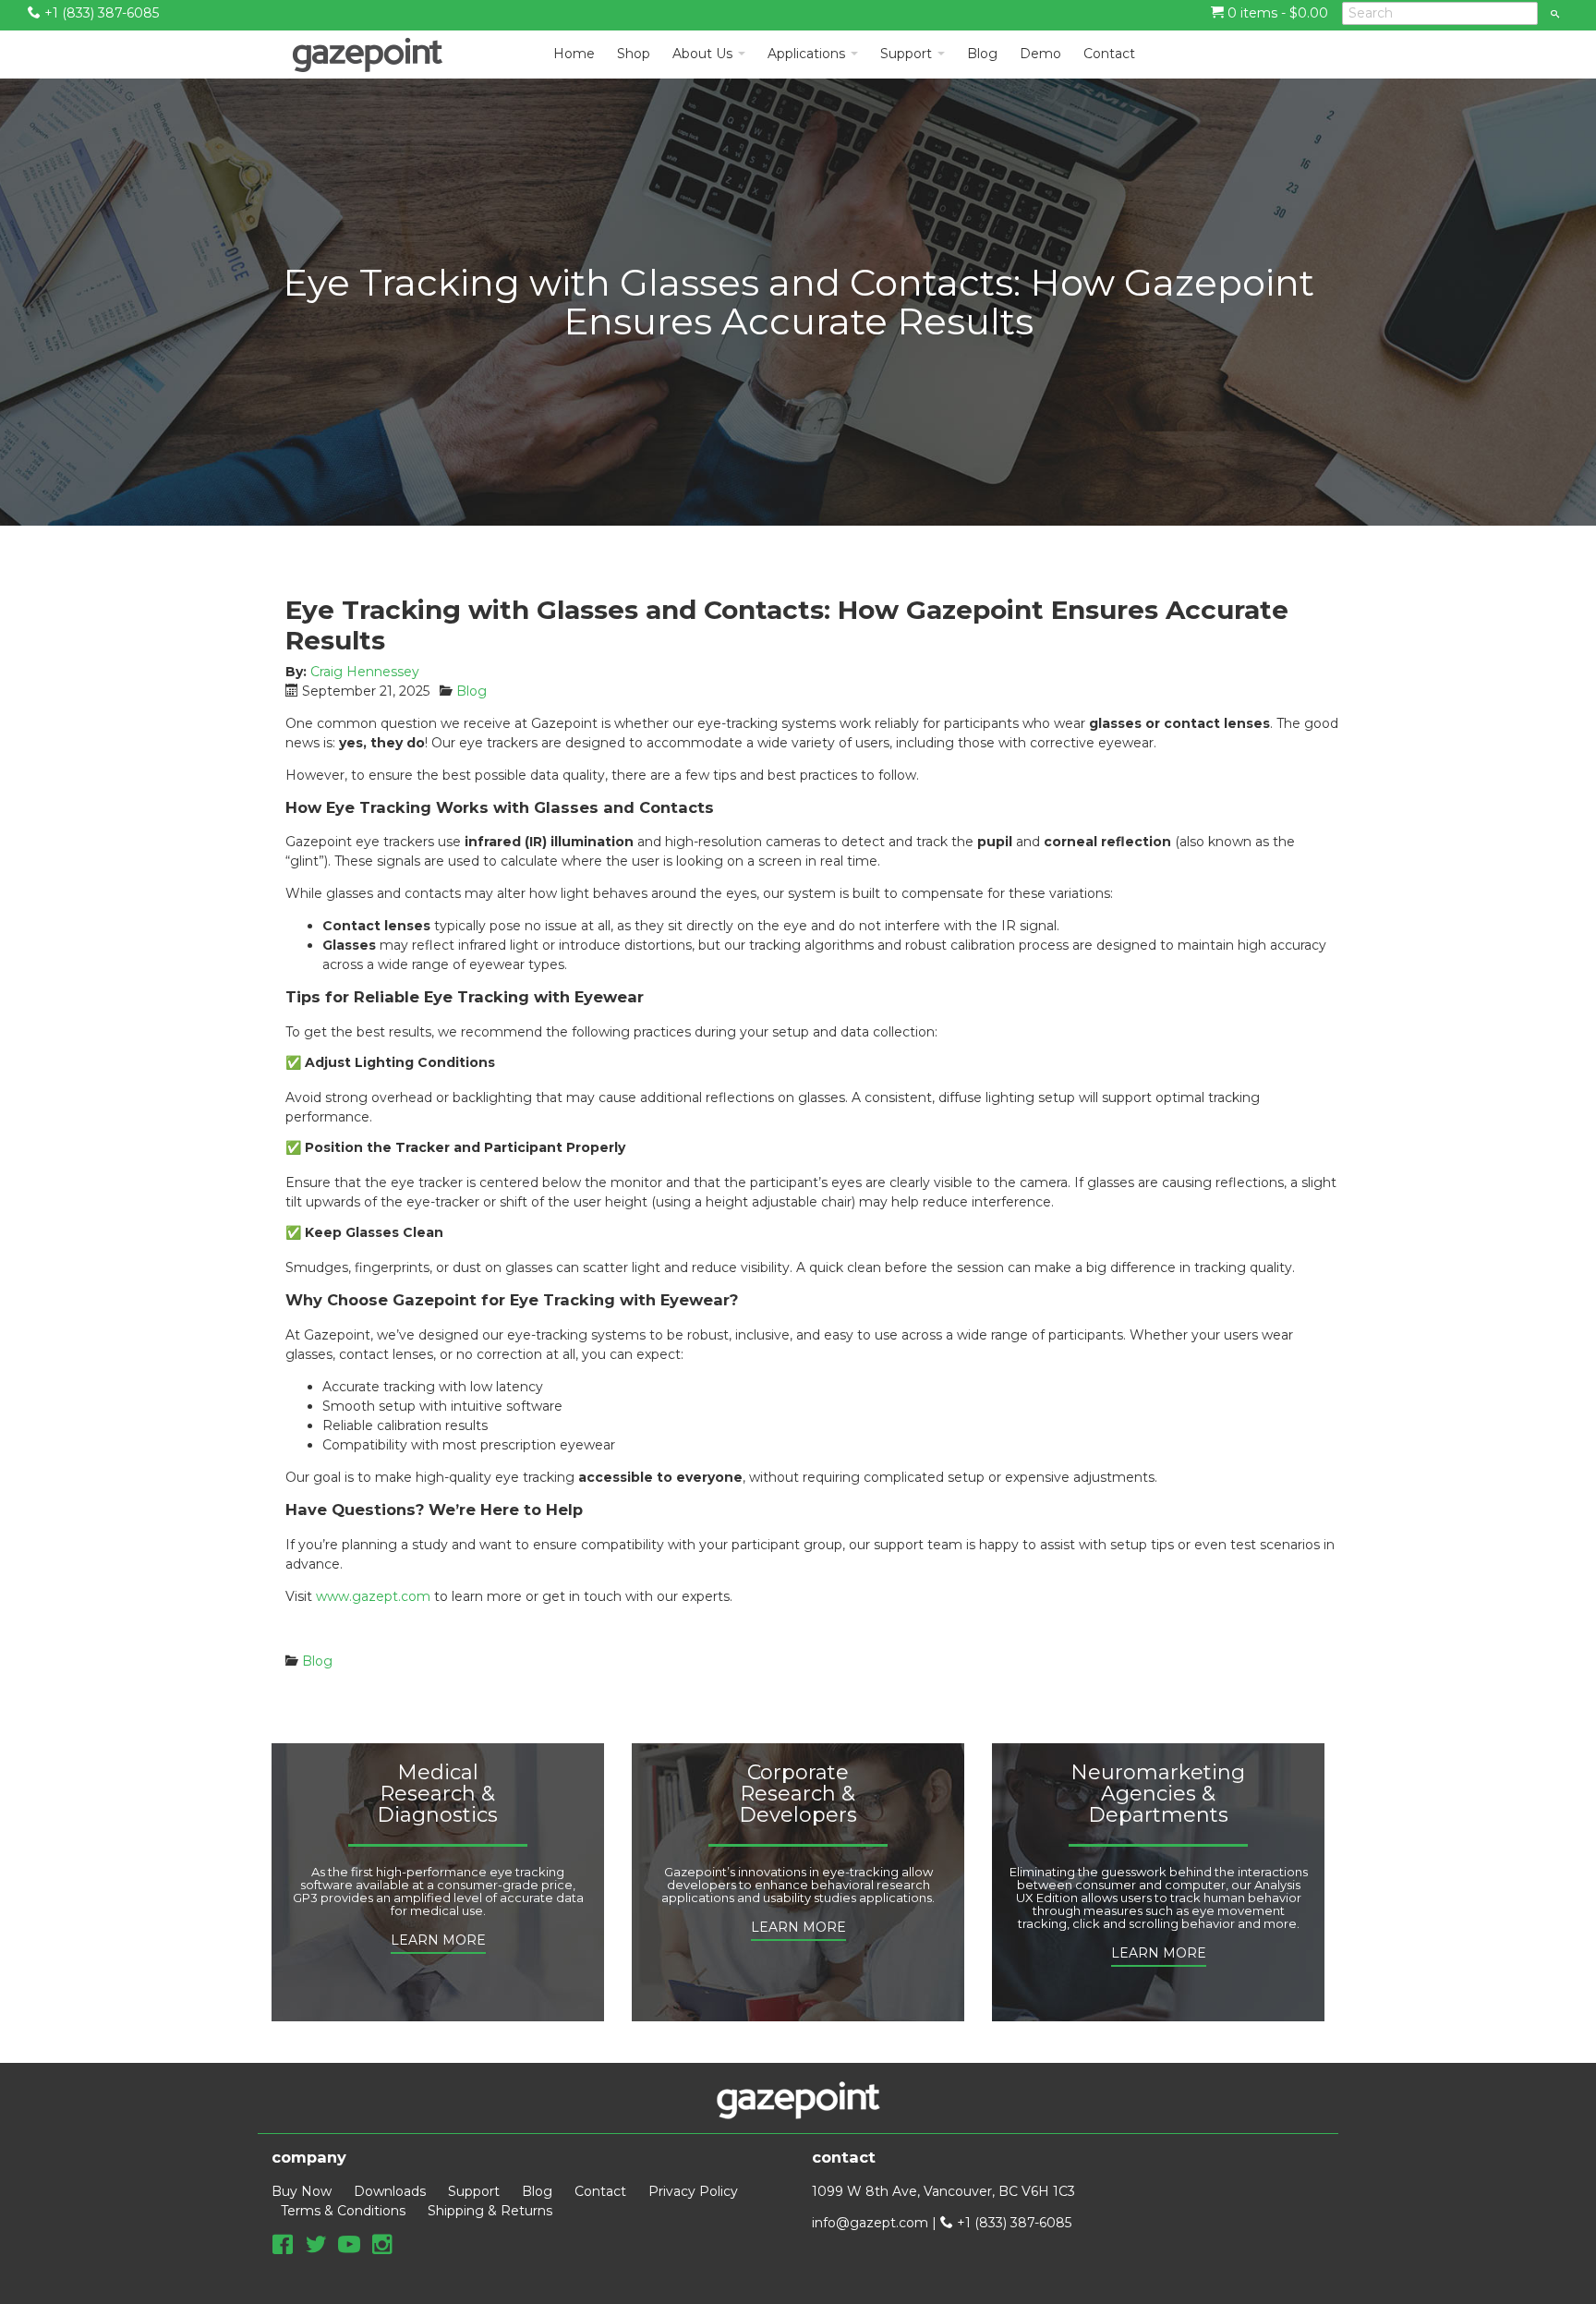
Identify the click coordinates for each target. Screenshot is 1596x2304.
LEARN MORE (438, 1940)
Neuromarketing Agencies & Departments (1158, 1795)
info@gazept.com (870, 2223)
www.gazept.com (373, 1596)
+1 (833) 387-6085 (100, 13)
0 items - (1276, 13)
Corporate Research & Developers (798, 1795)
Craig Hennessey (365, 672)
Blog (472, 691)
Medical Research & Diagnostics (437, 1795)
